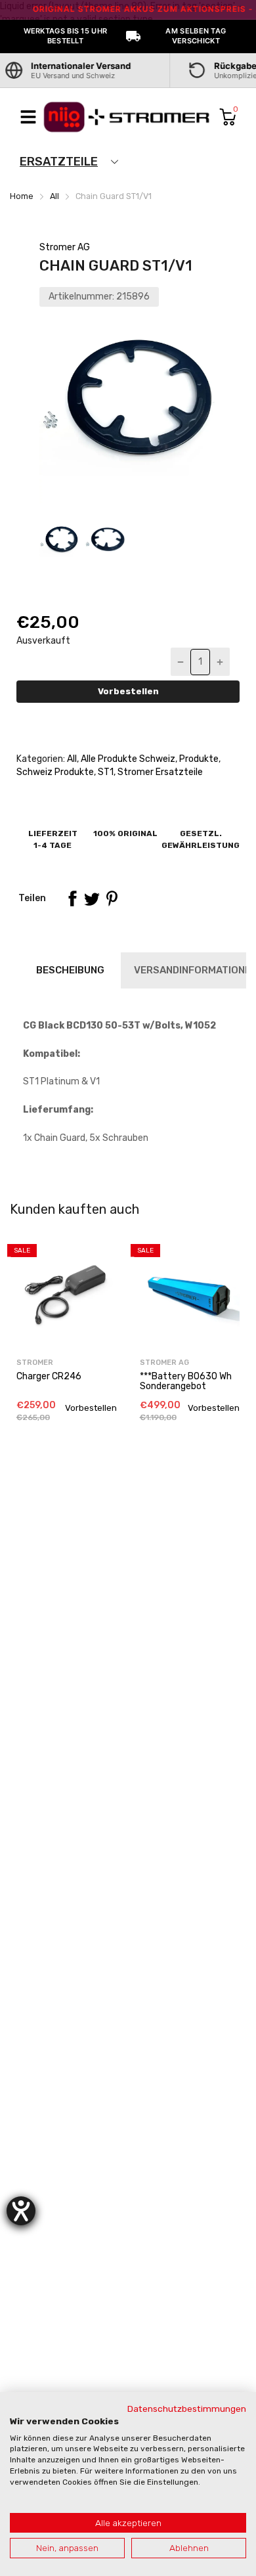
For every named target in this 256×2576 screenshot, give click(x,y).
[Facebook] (72, 899)
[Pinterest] (112, 899)
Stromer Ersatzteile (159, 772)
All (71, 759)
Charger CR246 (49, 1376)
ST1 (105, 772)
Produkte (198, 759)
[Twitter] (92, 899)
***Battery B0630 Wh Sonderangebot (186, 1381)
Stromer (35, 1363)
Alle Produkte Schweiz (127, 759)
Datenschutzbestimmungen (187, 2409)
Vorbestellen (128, 691)
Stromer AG (65, 247)
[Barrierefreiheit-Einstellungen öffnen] (21, 2211)
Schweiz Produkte (55, 772)
